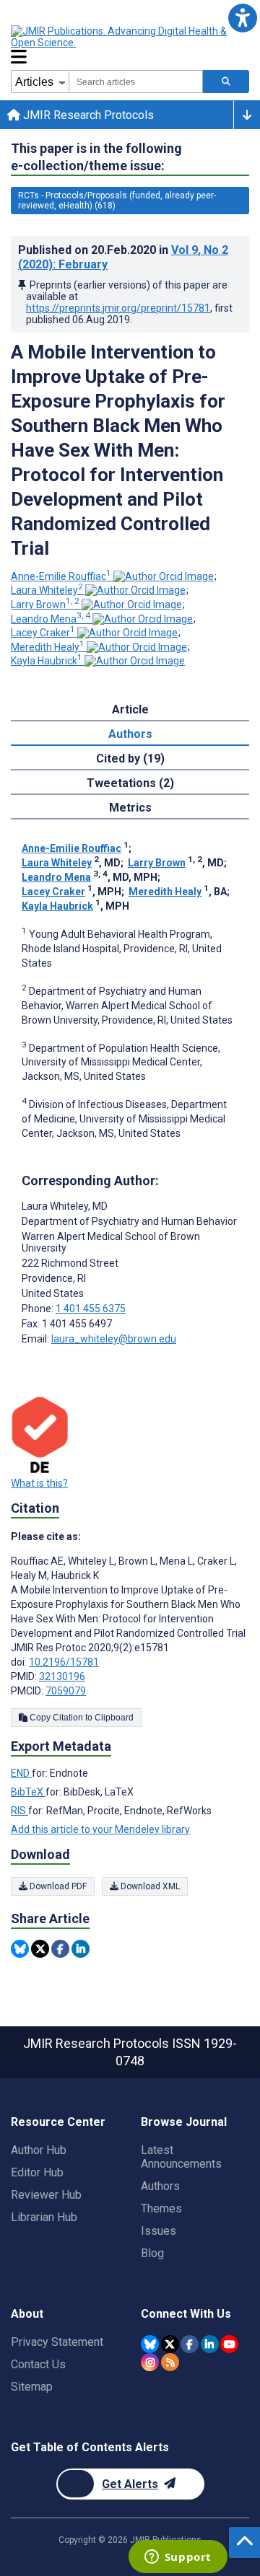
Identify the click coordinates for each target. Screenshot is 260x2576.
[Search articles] (226, 82)
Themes (161, 2208)
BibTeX (28, 1792)
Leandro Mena (51, 619)
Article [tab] (130, 709)
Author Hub (39, 2150)
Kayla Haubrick (47, 661)
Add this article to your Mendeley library (100, 1829)
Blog (152, 2253)
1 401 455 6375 (91, 1309)
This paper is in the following (96, 157)
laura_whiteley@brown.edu (114, 1339)
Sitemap (32, 2387)
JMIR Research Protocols (87, 115)
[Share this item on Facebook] (60, 1949)
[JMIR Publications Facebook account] (190, 2344)
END (21, 1773)
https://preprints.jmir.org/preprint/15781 (118, 308)
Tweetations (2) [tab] (130, 783)
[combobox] (136, 82)
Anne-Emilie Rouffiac (61, 576)
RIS (19, 1811)
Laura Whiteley (47, 590)
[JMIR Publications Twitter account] (170, 2344)
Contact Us (38, 2364)
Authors (160, 2186)
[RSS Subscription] (170, 2362)
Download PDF (57, 1886)
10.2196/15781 (64, 1662)
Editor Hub (37, 2172)
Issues (159, 2231)
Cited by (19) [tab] (130, 759)
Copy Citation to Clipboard (81, 1718)
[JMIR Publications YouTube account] (229, 2344)
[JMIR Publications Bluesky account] (150, 2344)
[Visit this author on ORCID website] (164, 576)
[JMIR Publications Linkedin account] (210, 2344)
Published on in (123, 257)
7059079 (66, 1691)
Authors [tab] (130, 734)
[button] (242, 18)
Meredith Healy (48, 647)
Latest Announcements (181, 2157)
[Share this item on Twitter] (40, 1949)
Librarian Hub (44, 2217)
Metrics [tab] (130, 808)
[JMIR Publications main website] (130, 37)
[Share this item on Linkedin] (81, 1949)
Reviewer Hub (46, 2195)
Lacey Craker (43, 633)
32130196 (62, 1676)
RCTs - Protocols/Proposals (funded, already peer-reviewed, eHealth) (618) (117, 201)
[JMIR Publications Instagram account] (150, 2362)
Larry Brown (45, 605)
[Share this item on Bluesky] (20, 1949)
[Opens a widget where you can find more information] (178, 2558)
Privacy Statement (57, 2342)
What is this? (39, 1483)
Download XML (149, 1886)
